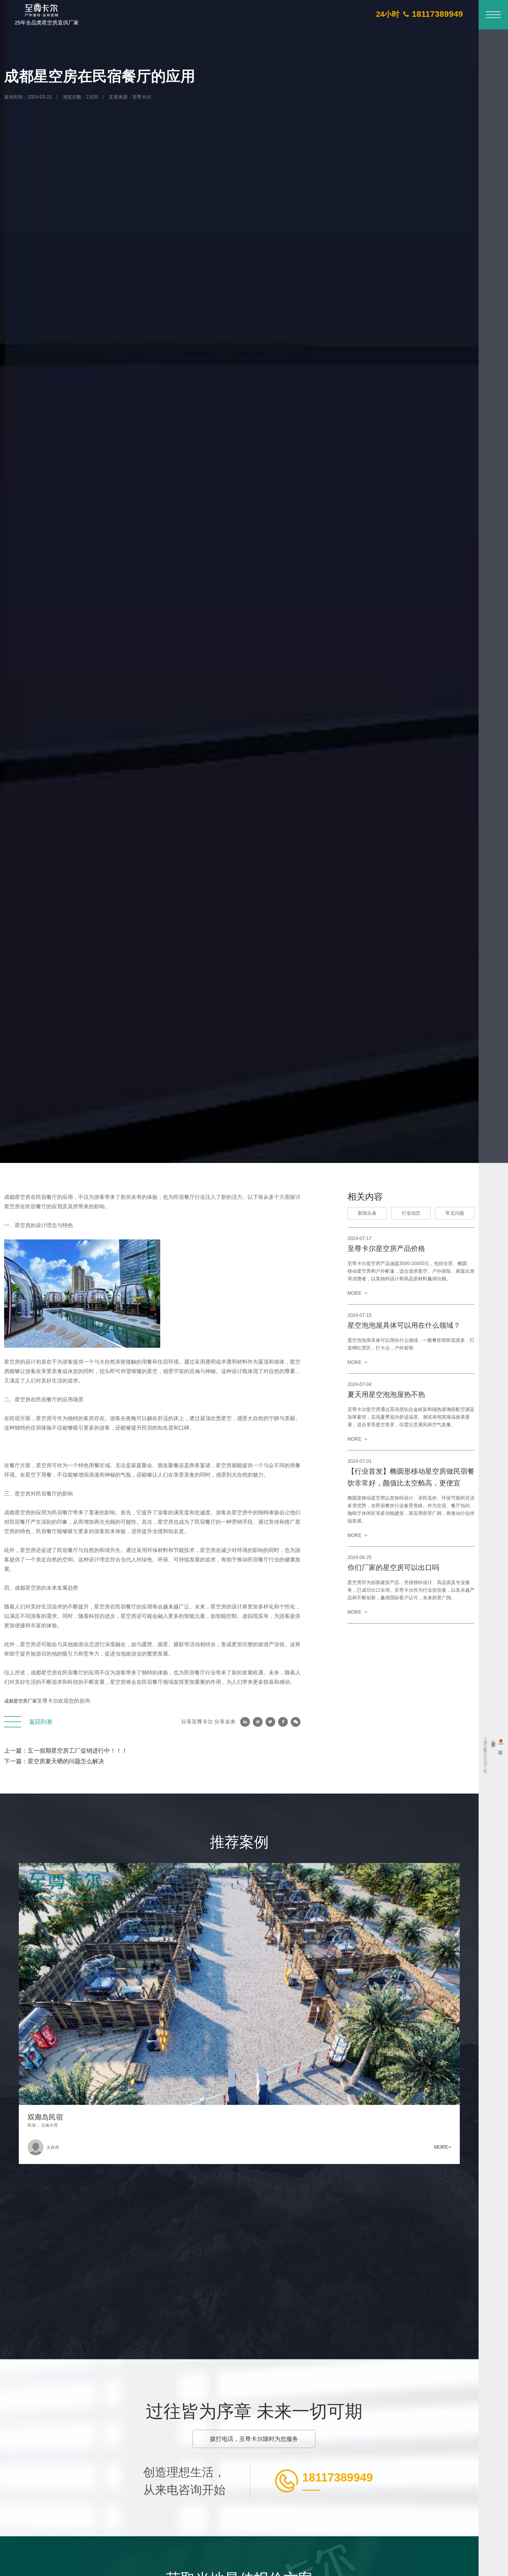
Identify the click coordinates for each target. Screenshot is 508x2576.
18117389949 (337, 2478)
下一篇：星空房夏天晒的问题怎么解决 (54, 1761)
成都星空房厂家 (21, 1701)
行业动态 (411, 1213)
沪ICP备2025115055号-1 (485, 1754)
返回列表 (41, 1722)
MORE (357, 1293)
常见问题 (455, 1213)
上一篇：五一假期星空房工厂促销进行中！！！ (66, 1751)
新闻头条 (367, 1213)
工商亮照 (501, 1744)
